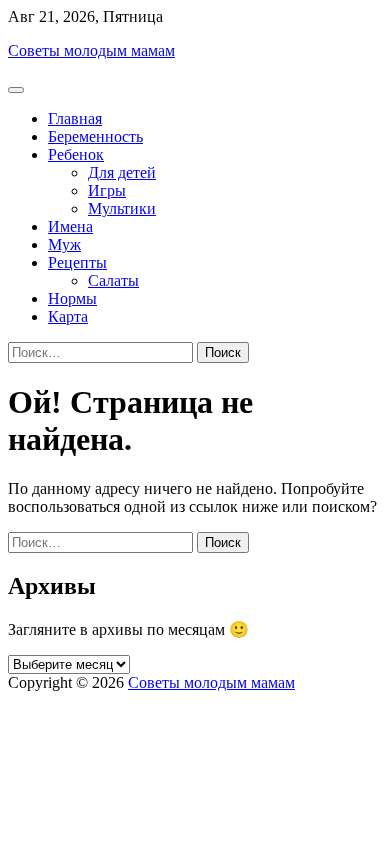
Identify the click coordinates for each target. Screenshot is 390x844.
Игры (107, 190)
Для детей (122, 172)
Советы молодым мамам (91, 50)
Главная (75, 118)
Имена (70, 226)
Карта (68, 316)
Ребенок (76, 154)
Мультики (122, 208)
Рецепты (77, 262)
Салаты (113, 280)
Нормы (72, 298)
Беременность (95, 136)
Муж (64, 244)
